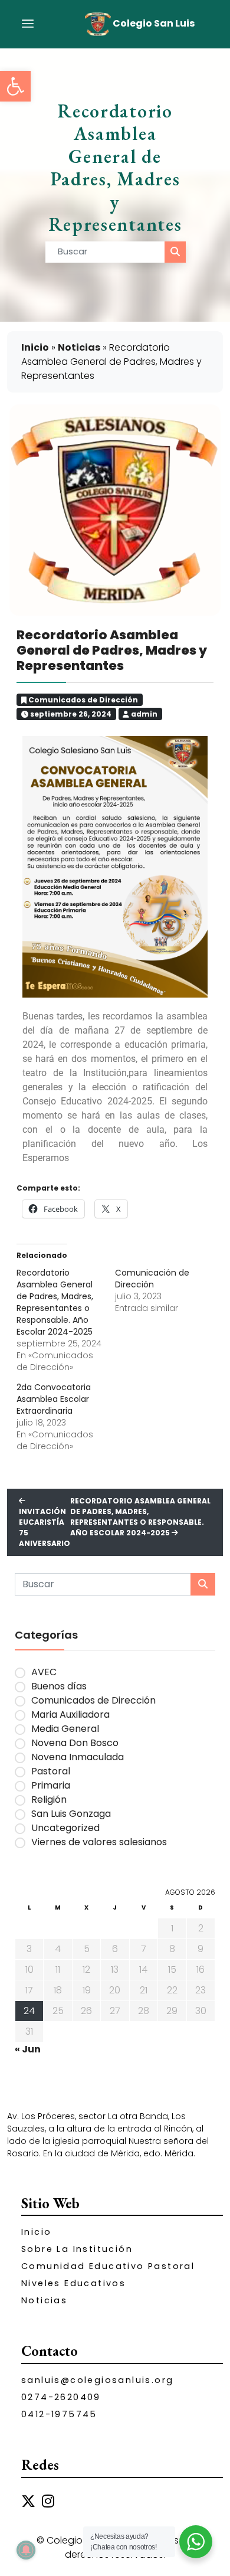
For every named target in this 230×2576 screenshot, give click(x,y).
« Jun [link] (28, 2049)
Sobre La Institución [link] (77, 2249)
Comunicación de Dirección (152, 1279)
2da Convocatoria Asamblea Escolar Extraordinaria (54, 1399)
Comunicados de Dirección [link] (83, 700)
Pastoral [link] (51, 1771)
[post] (175, 252)
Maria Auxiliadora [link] (70, 1714)
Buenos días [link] (59, 1686)
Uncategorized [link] (65, 1828)
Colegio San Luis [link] (153, 23)
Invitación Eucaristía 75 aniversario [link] (45, 1527)
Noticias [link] (79, 347)
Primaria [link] (51, 1785)
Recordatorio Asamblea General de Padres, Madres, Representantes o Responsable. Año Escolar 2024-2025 (55, 1302)
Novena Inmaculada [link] (78, 1757)
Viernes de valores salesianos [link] (99, 1842)
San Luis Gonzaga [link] (71, 1814)
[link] (15, 86)
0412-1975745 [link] (59, 2414)
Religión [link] (49, 1799)
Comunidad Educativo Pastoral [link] (108, 2266)
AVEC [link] (44, 1672)
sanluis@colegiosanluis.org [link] (97, 2380)
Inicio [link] (35, 347)
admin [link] (143, 714)
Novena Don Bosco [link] (75, 1743)
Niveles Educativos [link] (73, 2283)
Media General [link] (65, 1729)
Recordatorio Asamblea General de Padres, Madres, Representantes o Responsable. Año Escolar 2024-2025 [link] (140, 1517)
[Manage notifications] (26, 2550)
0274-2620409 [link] (61, 2397)
